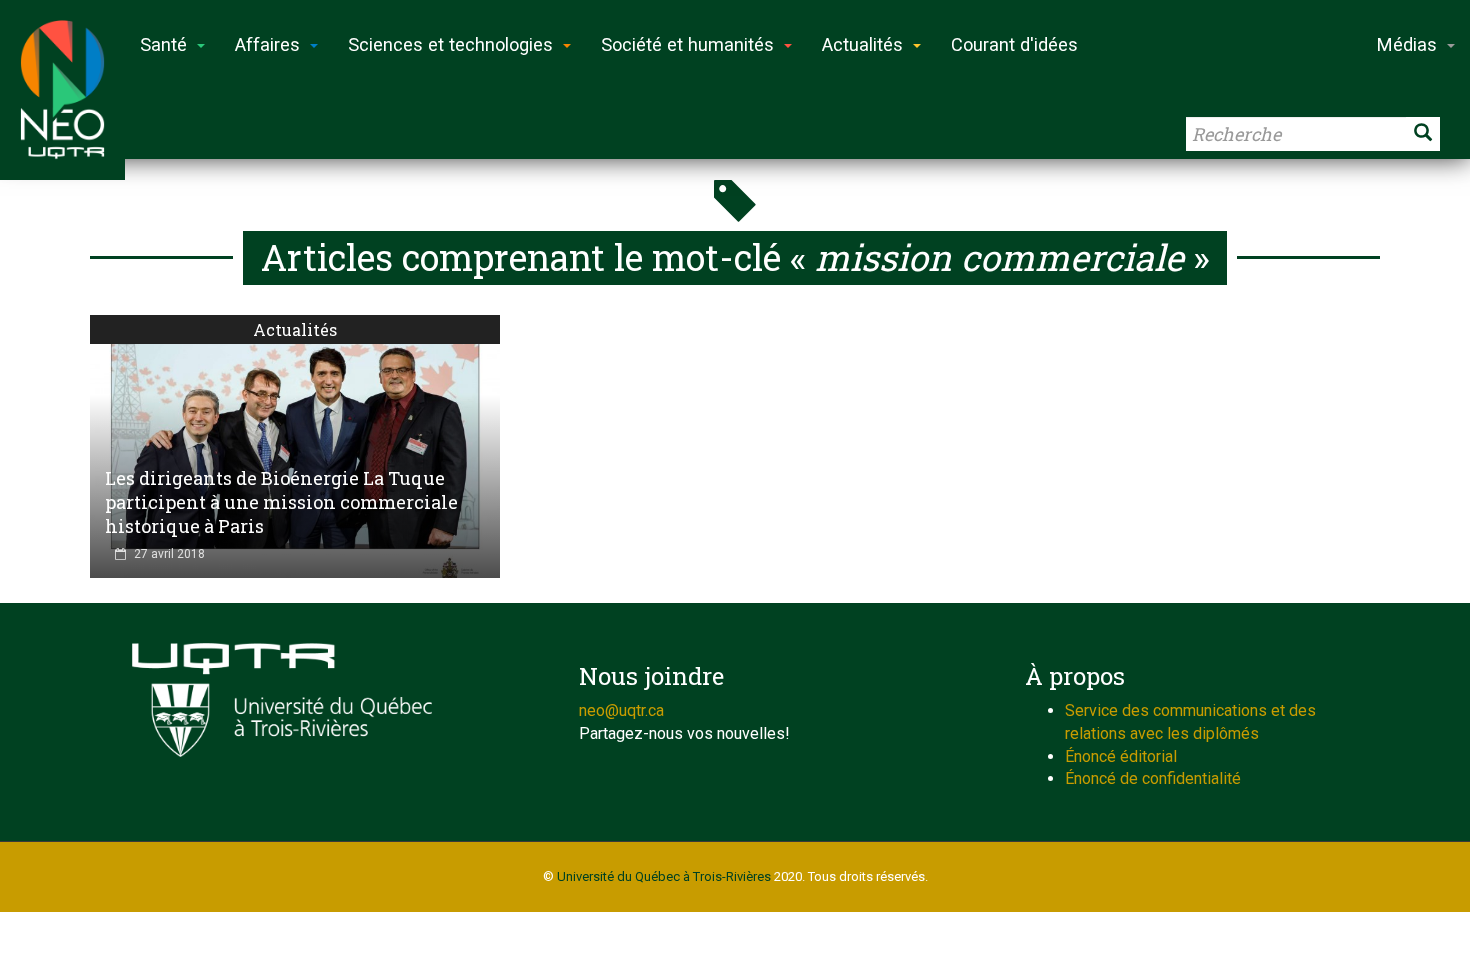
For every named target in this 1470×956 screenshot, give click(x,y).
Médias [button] (1407, 44)
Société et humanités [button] (687, 44)
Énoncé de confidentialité (1153, 778)
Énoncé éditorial (1121, 756)
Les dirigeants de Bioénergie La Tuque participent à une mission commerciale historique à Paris (281, 502)
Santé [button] (163, 44)
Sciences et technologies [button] (450, 44)
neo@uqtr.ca (621, 710)
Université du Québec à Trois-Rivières (664, 876)
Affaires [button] (267, 44)
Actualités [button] (862, 44)
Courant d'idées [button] (1014, 44)
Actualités (295, 329)
